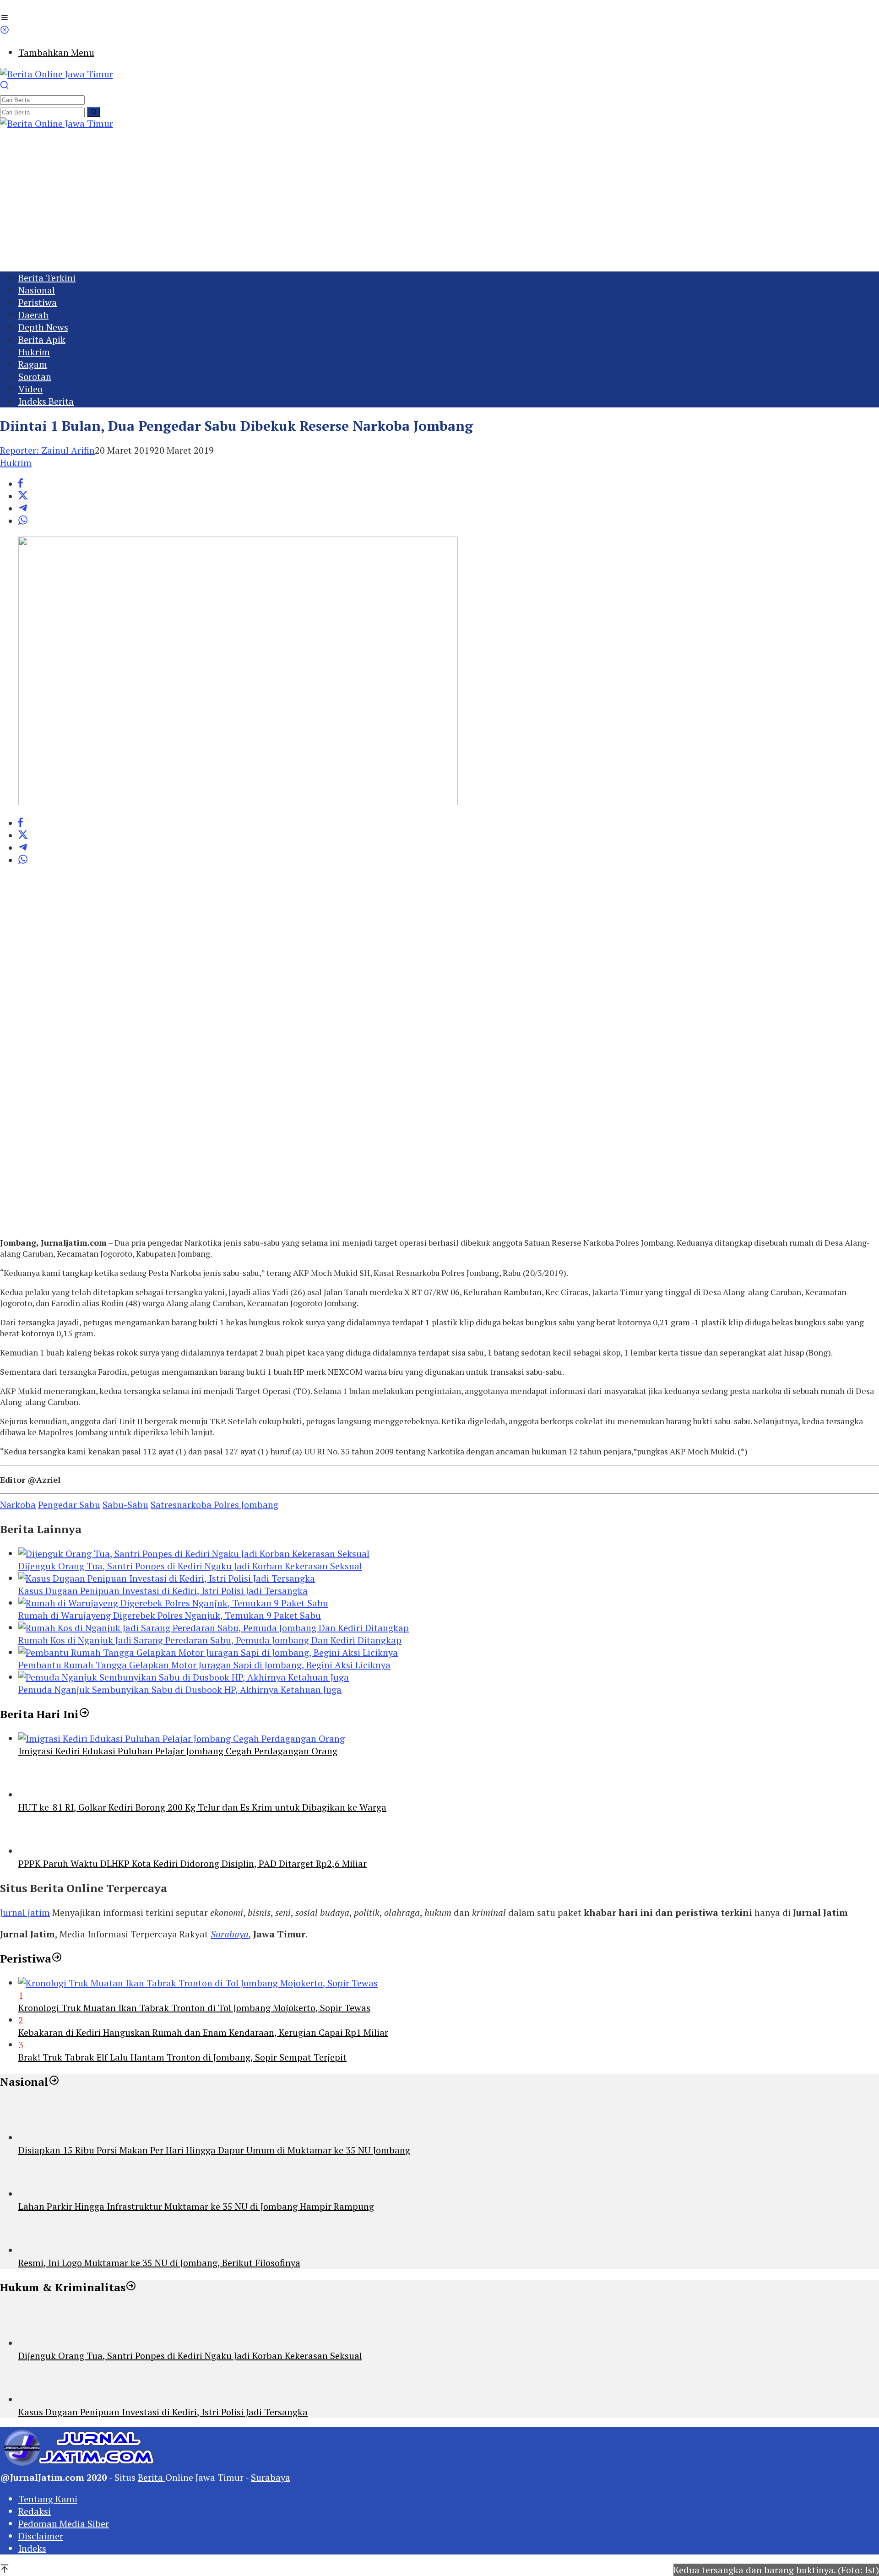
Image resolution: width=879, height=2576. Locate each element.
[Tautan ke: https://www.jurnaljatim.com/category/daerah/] (84, 1714)
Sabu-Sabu (125, 1505)
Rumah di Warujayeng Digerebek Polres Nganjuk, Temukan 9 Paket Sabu (170, 1615)
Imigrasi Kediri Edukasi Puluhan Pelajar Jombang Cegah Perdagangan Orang (178, 1751)
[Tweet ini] (23, 496)
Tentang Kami (48, 2499)
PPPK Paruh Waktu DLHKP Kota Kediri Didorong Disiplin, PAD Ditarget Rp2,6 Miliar (193, 1863)
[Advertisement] (439, 198)
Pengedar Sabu (69, 1505)
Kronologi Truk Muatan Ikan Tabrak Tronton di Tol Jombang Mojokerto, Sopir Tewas (194, 2008)
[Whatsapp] (23, 521)
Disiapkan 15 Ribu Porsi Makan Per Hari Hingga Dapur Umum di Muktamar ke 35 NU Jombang (214, 2150)
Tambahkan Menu (56, 52)
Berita (152, 2477)
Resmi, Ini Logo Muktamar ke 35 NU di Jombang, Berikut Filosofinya (159, 2263)
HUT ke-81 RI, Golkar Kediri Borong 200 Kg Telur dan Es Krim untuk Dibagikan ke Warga (202, 1807)
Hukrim (16, 463)
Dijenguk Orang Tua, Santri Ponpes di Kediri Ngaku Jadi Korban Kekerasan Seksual (190, 1566)
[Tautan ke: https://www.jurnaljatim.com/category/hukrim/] (131, 2287)
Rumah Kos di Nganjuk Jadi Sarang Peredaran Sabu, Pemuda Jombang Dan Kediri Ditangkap (210, 1640)
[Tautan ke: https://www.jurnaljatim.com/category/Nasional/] (54, 2082)
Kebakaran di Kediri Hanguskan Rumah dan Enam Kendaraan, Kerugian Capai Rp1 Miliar (203, 2032)
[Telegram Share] (23, 509)
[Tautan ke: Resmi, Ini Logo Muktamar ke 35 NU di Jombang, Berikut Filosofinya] (39, 2250)
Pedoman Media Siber (64, 2524)
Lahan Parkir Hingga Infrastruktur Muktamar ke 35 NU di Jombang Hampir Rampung (196, 2206)
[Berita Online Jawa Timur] (57, 74)
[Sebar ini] (21, 484)
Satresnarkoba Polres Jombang (214, 1505)
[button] (94, 112)
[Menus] (5, 19)
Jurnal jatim (25, 1912)
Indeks (32, 2548)
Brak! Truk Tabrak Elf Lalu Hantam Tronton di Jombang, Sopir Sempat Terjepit (182, 2057)
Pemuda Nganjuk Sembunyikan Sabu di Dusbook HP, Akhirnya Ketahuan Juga (180, 1689)
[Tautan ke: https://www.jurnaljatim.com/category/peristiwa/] (57, 1958)
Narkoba (18, 1505)
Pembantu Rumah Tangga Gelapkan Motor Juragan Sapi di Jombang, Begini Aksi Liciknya (204, 1665)
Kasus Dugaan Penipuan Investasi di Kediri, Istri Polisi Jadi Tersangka (163, 1591)
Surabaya (230, 1934)
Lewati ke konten (36, 6)
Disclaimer (41, 2536)
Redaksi (35, 2511)
